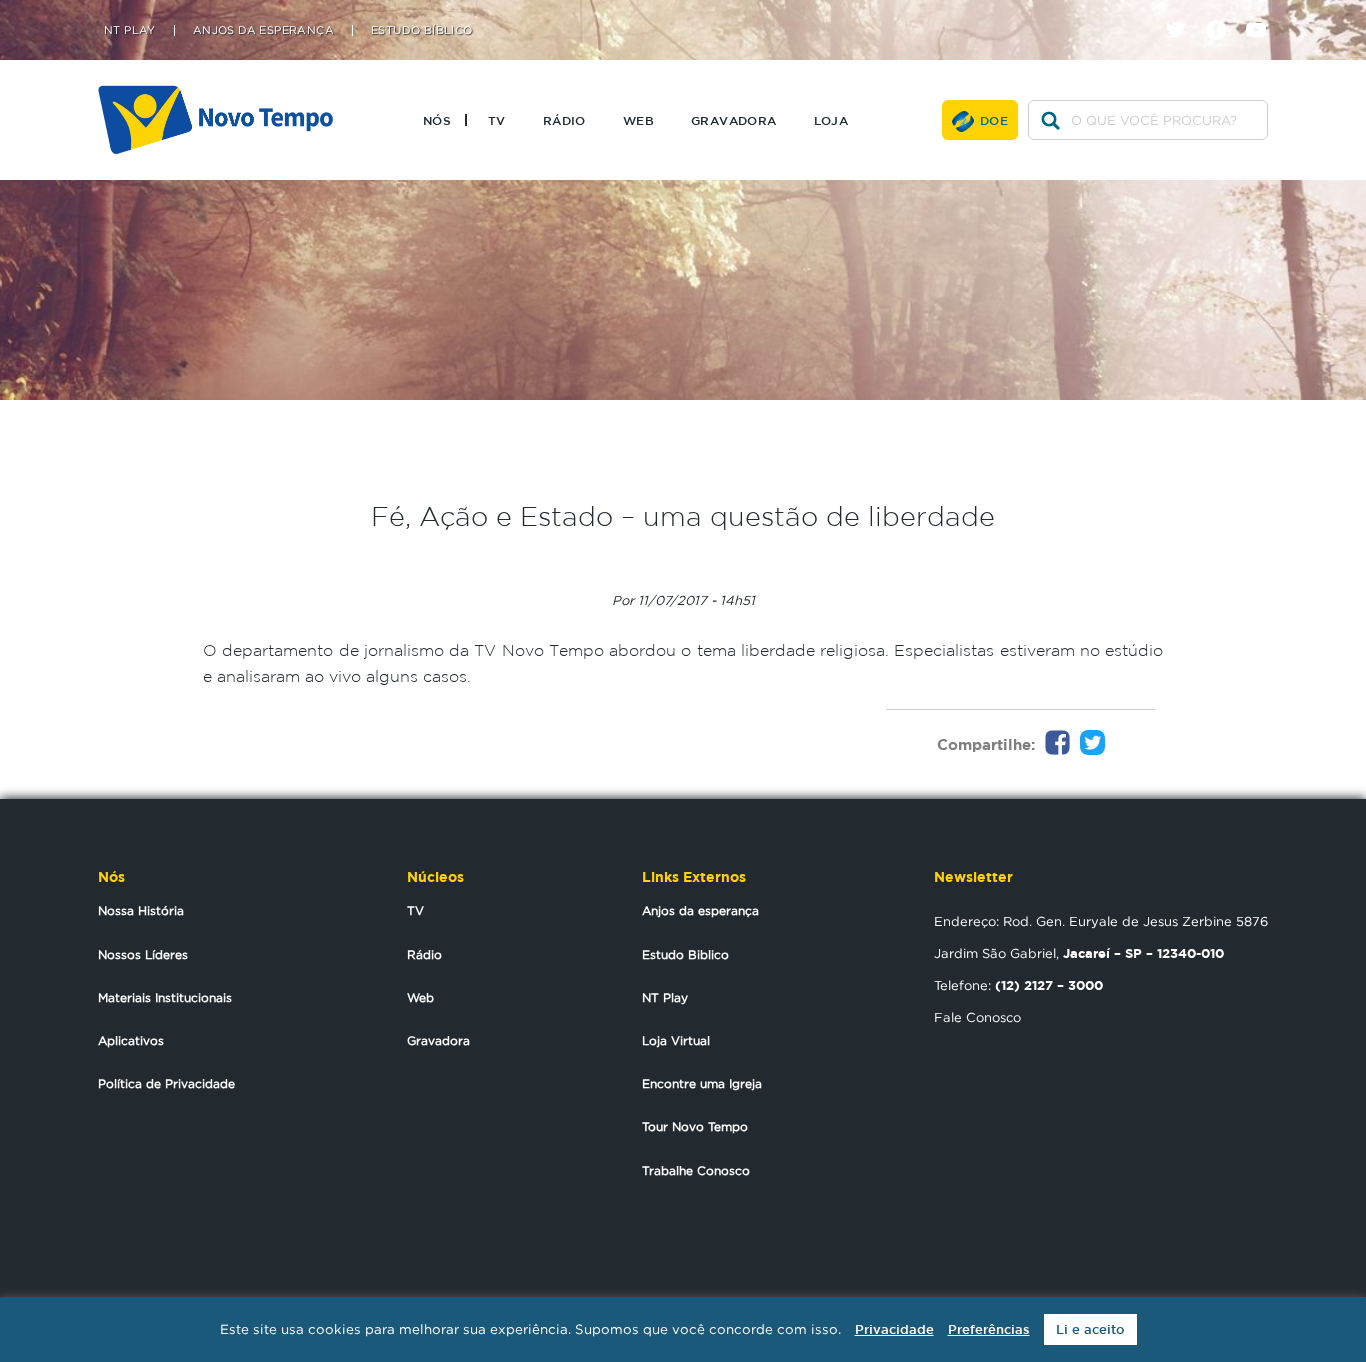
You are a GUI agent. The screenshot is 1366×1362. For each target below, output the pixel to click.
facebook (1223, 12)
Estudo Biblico (685, 954)
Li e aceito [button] (1090, 1329)
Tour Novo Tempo (695, 1126)
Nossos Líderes (143, 954)
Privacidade (894, 1329)
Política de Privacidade (166, 1083)
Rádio (564, 120)
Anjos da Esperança (263, 30)
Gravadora (734, 120)
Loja (831, 120)
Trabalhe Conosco (696, 1170)
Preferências (989, 1329)
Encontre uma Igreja (702, 1083)
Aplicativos (131, 1040)
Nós (437, 120)
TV (497, 120)
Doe (994, 120)
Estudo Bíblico (422, 30)
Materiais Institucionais (165, 997)
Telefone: (1018, 985)
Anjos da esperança (700, 910)
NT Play (130, 30)
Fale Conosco (977, 1017)
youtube (1263, 12)
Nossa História (141, 910)
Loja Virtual (676, 1040)
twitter (1183, 12)
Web (638, 120)
